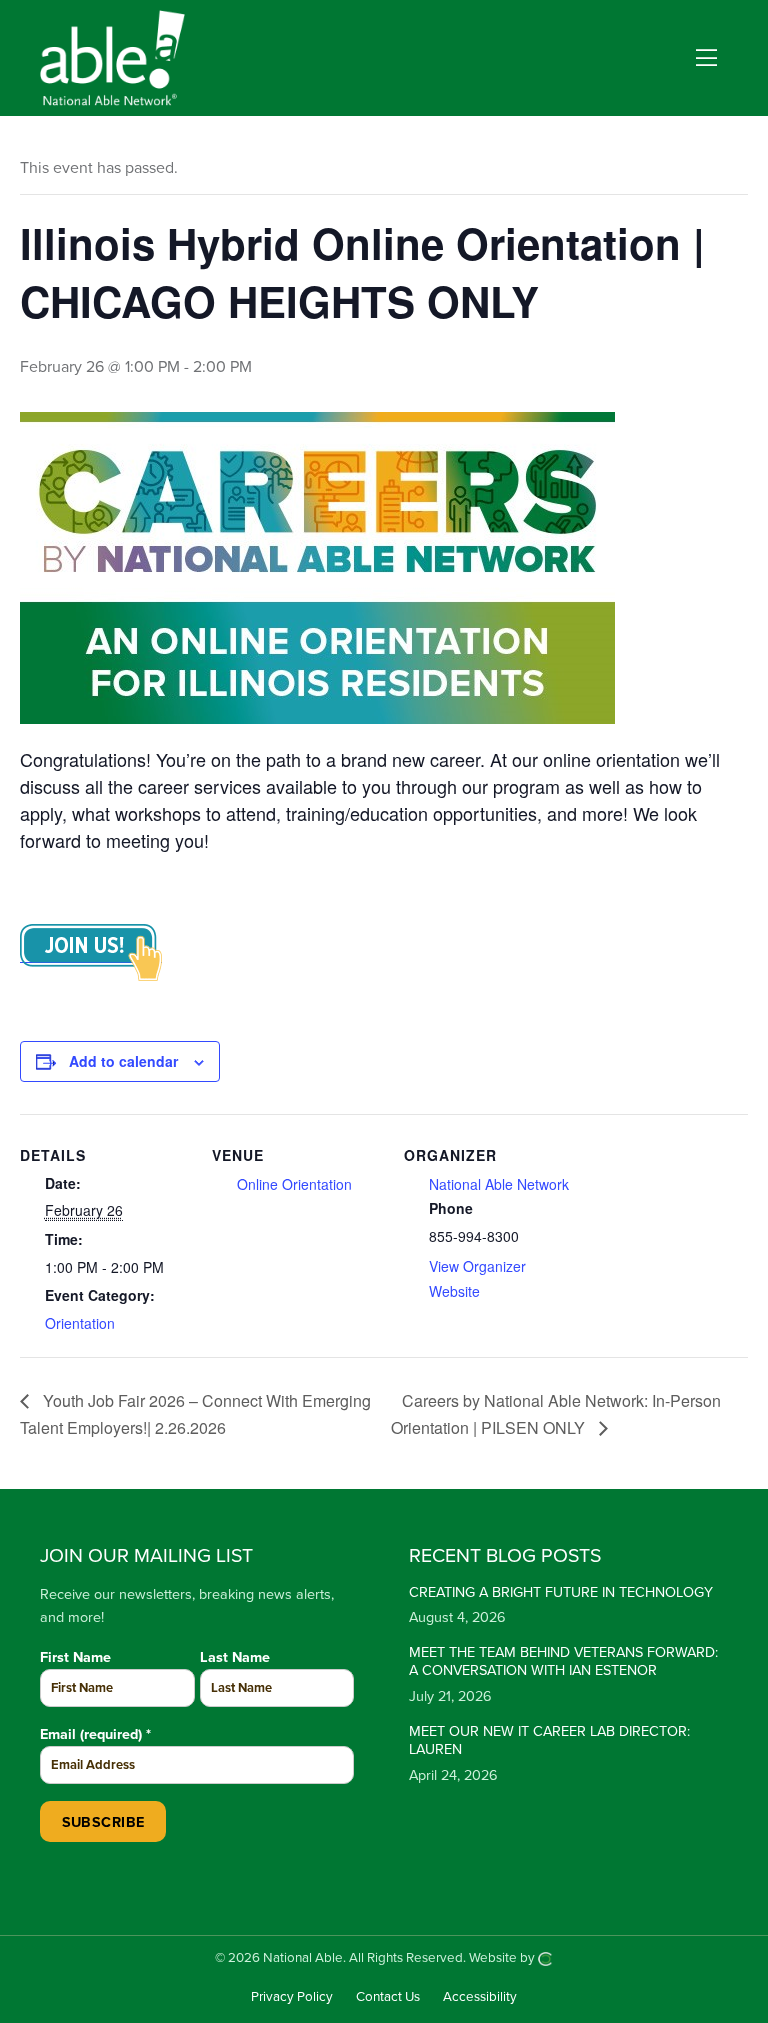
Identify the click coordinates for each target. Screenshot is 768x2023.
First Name (75, 1657)
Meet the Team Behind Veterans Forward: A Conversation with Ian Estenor (563, 1662)
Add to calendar (123, 1061)
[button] (706, 58)
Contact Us (388, 1998)
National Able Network (499, 1184)
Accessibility (480, 1998)
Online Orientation (294, 1184)
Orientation (80, 1323)
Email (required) (95, 1734)
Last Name (235, 1657)
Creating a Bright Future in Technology (561, 1592)
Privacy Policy (292, 1998)
